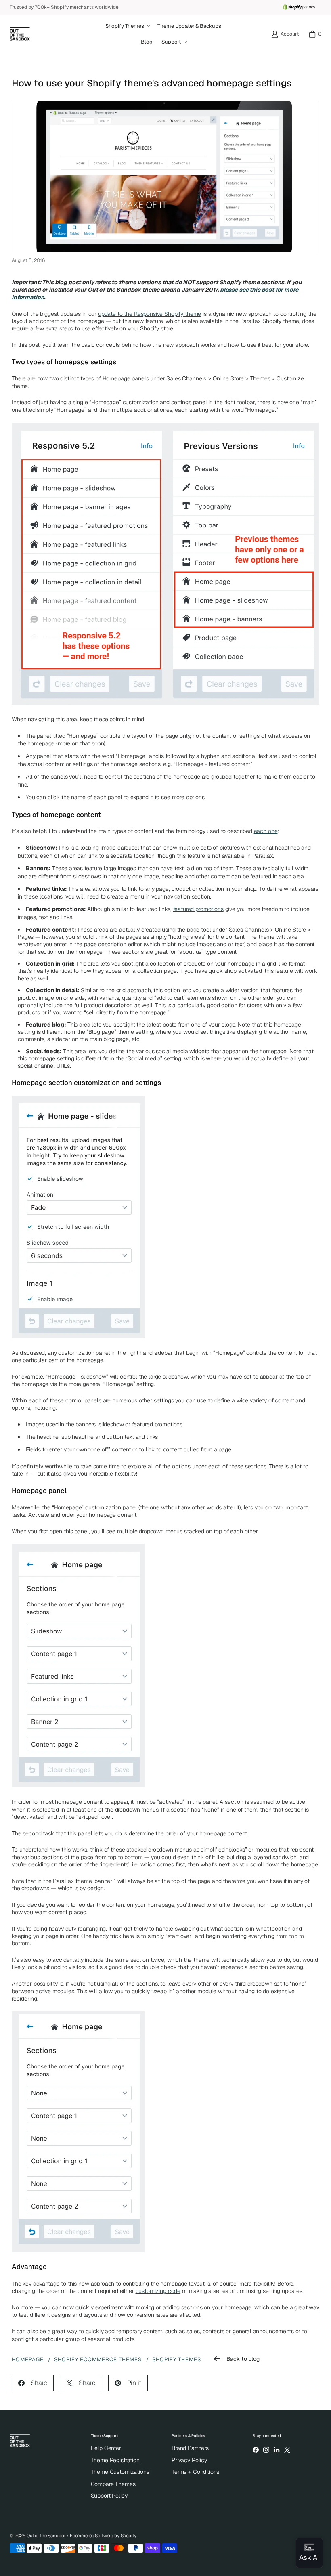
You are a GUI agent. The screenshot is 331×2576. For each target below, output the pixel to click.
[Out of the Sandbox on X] (287, 2450)
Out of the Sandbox (46, 2536)
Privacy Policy (189, 2460)
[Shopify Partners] (299, 7)
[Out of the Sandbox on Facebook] (256, 2450)
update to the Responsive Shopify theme (150, 314)
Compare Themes (113, 2484)
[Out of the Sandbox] (20, 34)
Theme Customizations (120, 2472)
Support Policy (109, 2496)
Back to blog (243, 2359)
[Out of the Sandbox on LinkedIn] (277, 2450)
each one (266, 831)
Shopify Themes (177, 2359)
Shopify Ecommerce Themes (98, 2359)
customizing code (158, 2291)
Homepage (28, 2359)
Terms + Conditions (195, 2472)
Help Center (106, 2448)
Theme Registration (115, 2460)
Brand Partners (190, 2448)
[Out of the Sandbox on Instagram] (266, 2450)
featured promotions (198, 909)
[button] (127, 26)
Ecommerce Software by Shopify (103, 2536)
